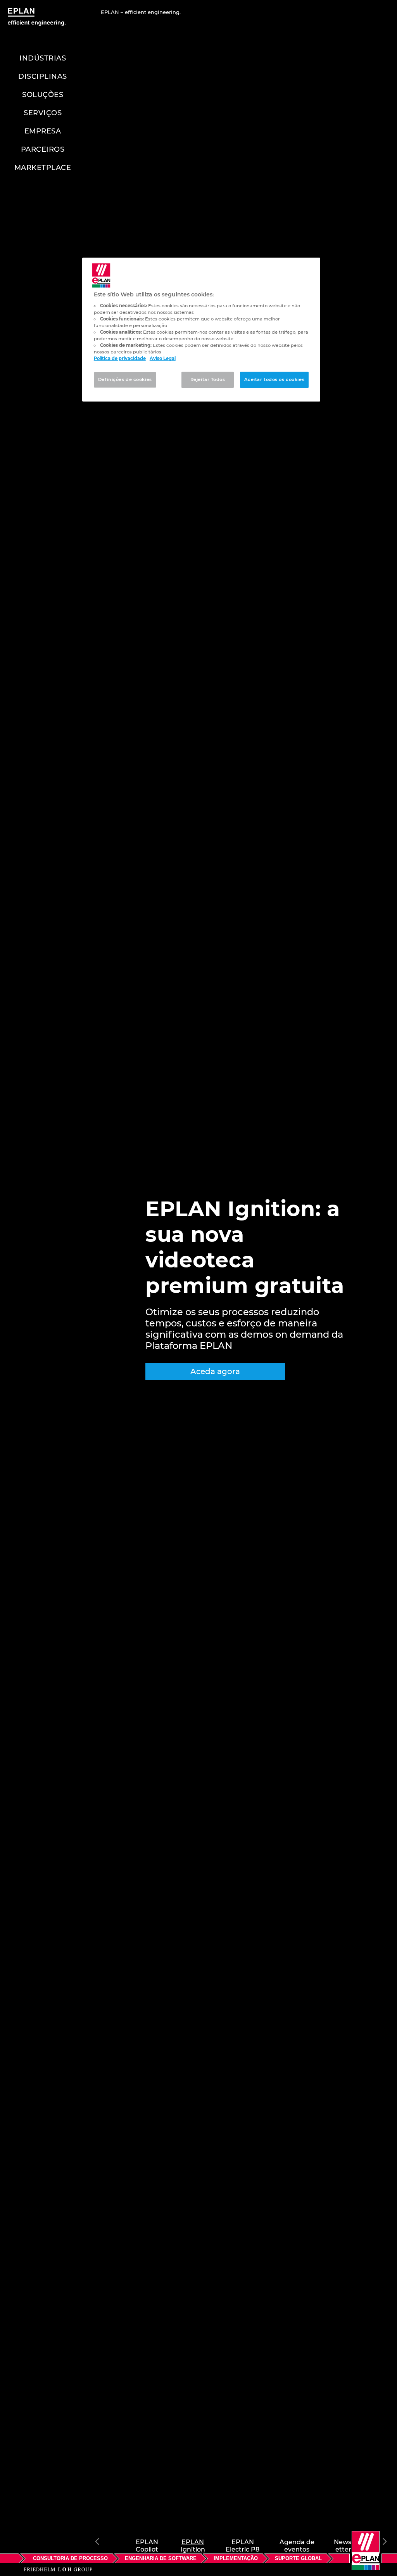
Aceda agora (215, 1371)
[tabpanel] (198, 1288)
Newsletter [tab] (343, 2541)
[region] (201, 330)
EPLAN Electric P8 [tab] (243, 2541)
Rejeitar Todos (208, 379)
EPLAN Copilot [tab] (147, 2541)
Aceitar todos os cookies (274, 379)
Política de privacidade (120, 358)
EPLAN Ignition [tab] (193, 2541)
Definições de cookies (125, 379)
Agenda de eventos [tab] (297, 2541)
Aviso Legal (163, 358)
